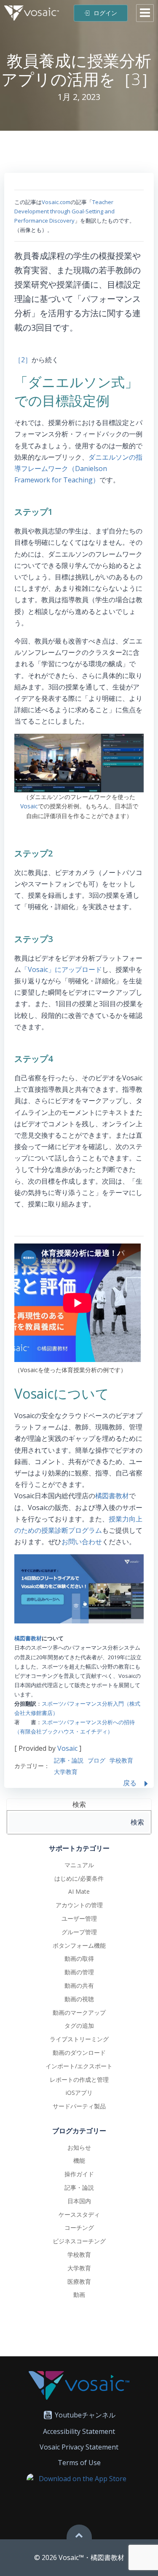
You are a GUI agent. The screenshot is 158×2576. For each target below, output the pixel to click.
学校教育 (121, 1760)
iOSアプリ (79, 2093)
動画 (79, 2295)
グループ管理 (79, 1932)
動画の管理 (79, 1972)
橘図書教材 (112, 1496)
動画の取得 (79, 1958)
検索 (79, 1804)
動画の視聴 (79, 1999)
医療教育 (79, 2281)
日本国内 (79, 2201)
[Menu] (145, 13)
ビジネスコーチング (79, 2241)
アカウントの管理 (79, 1905)
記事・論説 (69, 1760)
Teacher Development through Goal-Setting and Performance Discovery (64, 211)
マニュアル (79, 1865)
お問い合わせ (82, 1542)
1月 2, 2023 (79, 97)
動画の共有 (79, 1985)
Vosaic (29, 806)
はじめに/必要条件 (79, 1878)
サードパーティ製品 (79, 2106)
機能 (79, 2160)
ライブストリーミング (79, 2039)
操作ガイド (79, 2174)
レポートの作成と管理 (79, 2079)
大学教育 (66, 1772)
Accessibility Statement (79, 2431)
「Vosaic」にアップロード (62, 969)
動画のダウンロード (79, 2052)
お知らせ (79, 2147)
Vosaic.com (56, 202)
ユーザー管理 (79, 1918)
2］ (26, 360)
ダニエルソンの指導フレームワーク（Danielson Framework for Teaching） (78, 468)
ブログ (96, 1760)
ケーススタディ (79, 2214)
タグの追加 (79, 2026)
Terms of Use (79, 2463)
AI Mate (79, 1891)
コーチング (79, 2227)
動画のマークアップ (79, 2012)
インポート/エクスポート (79, 2066)
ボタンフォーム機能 (79, 1945)
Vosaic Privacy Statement (79, 2447)
